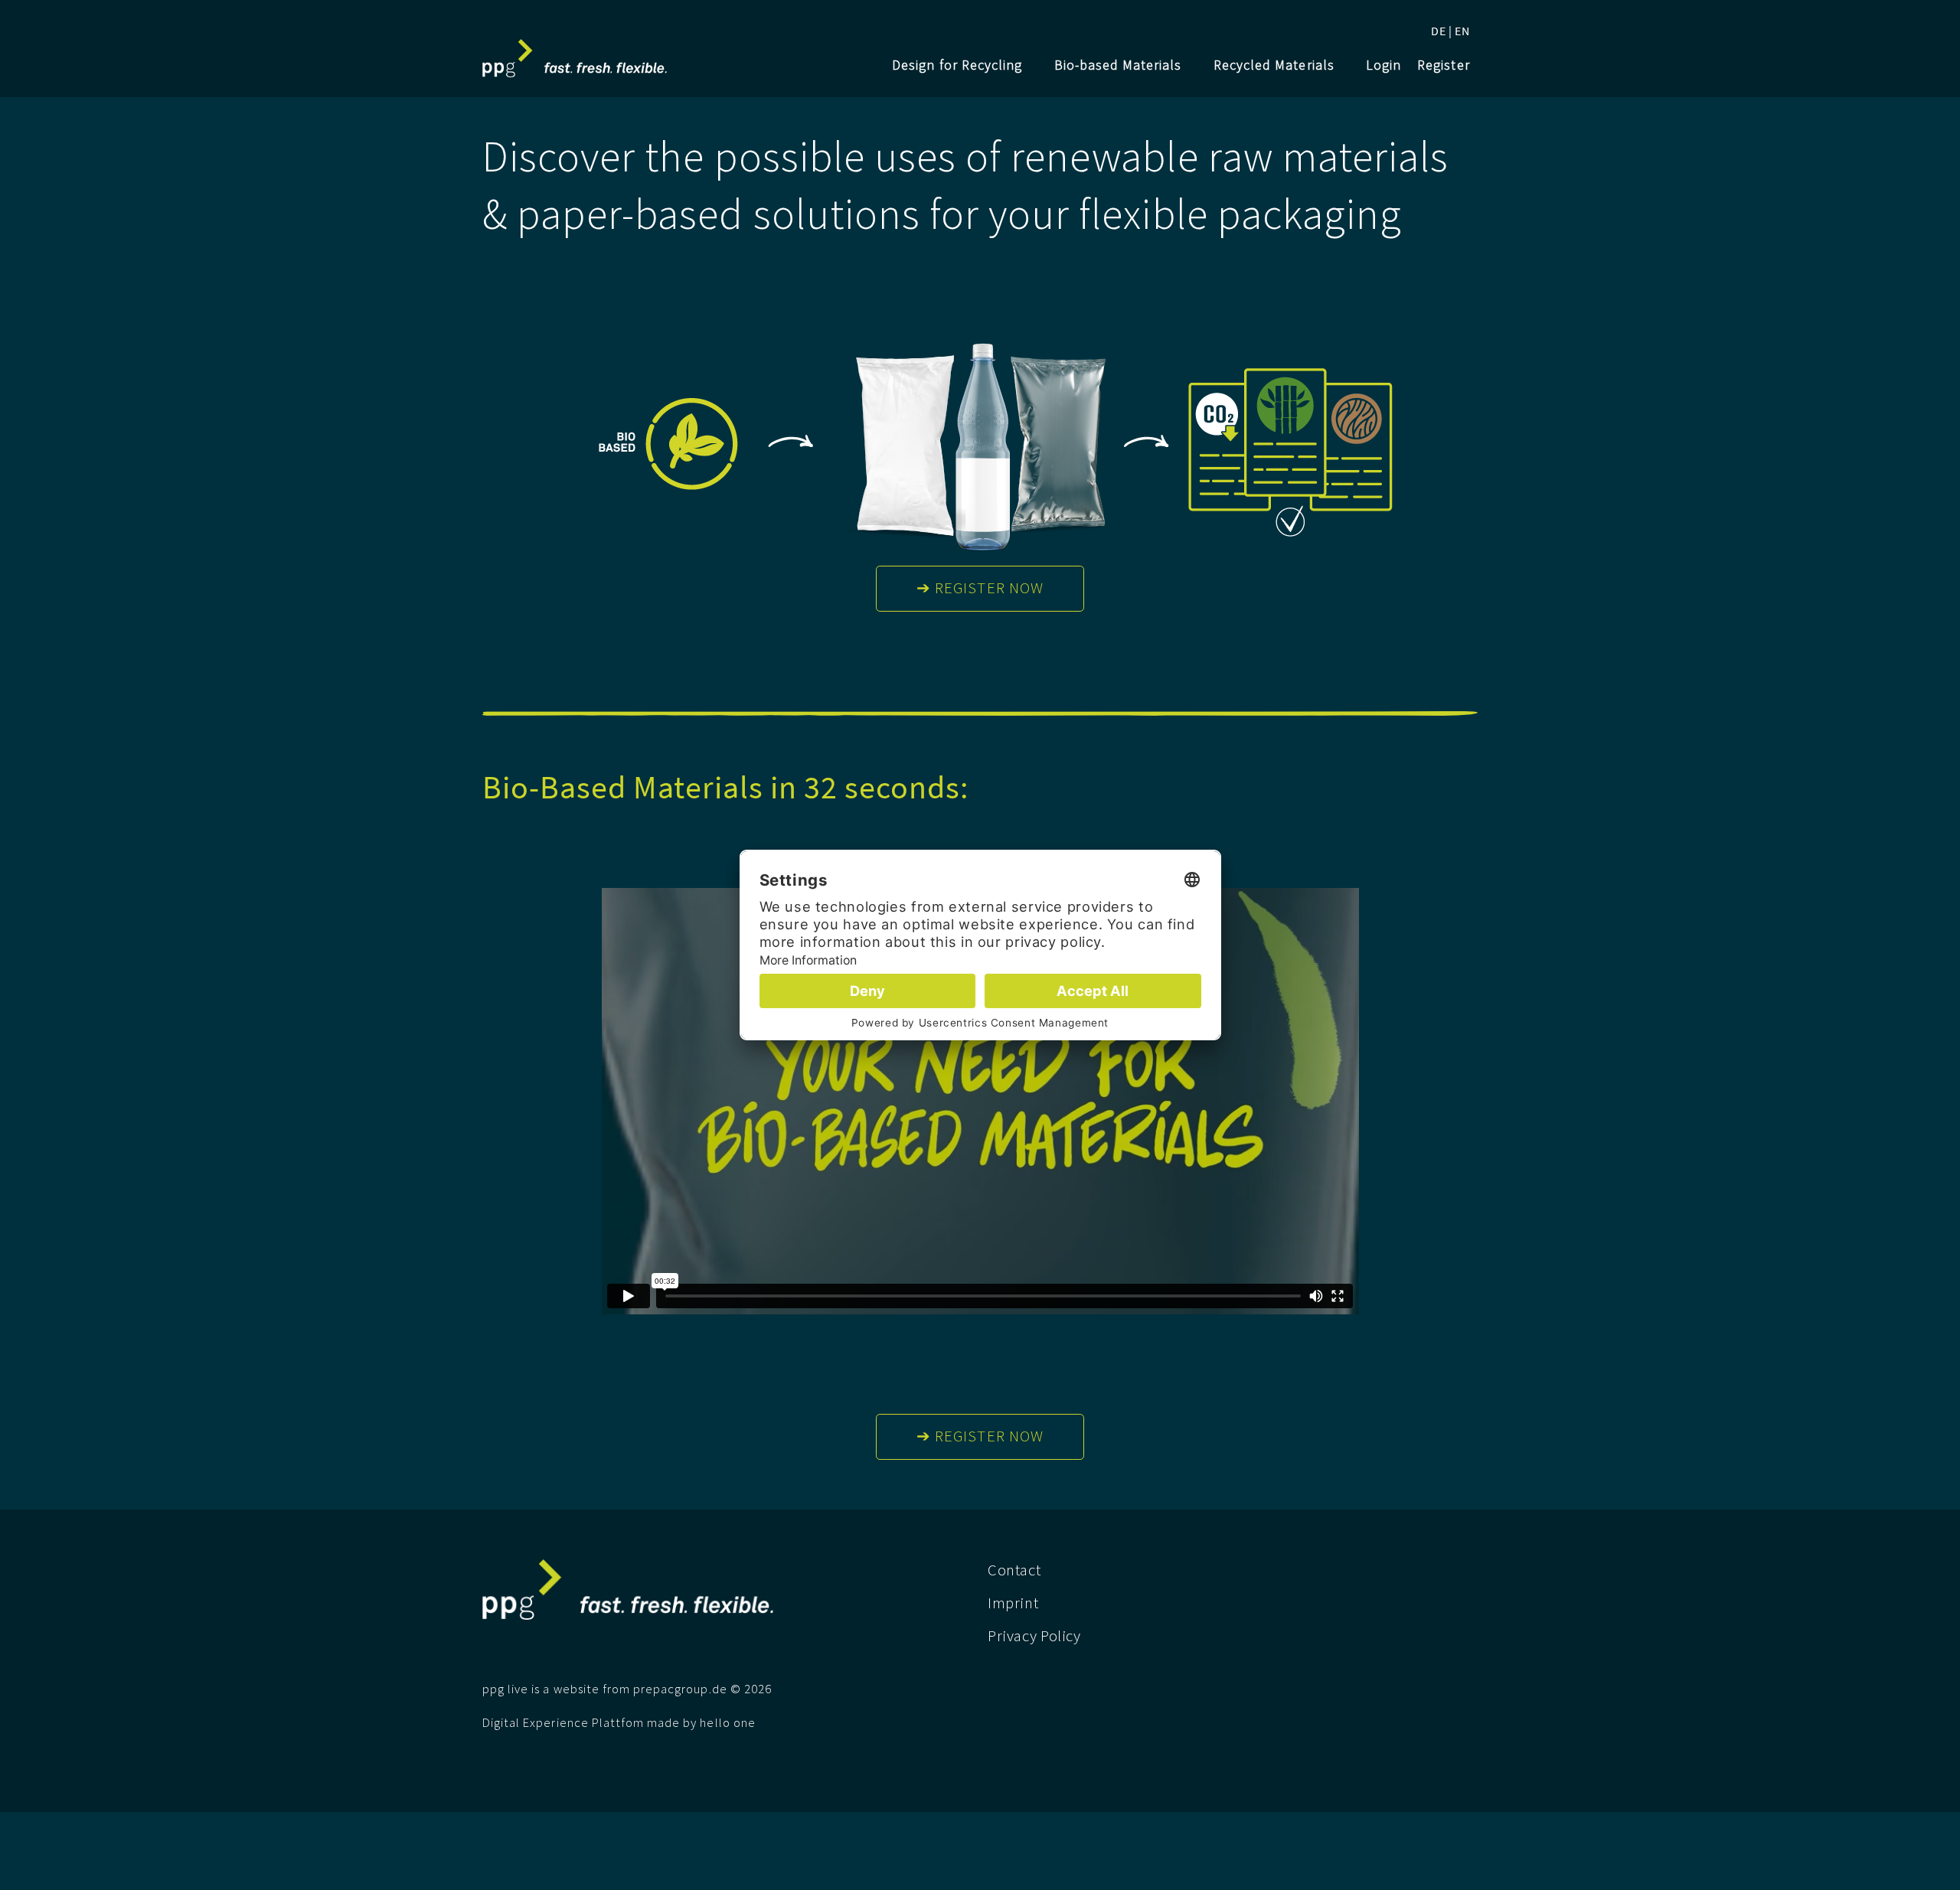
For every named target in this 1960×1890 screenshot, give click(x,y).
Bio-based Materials (1118, 65)
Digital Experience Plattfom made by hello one (619, 1723)
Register (1443, 65)
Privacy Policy (1034, 1636)
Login (1383, 65)
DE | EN (1450, 31)
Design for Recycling (957, 65)
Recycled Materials (1274, 65)
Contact (1014, 1570)
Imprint (1013, 1603)
